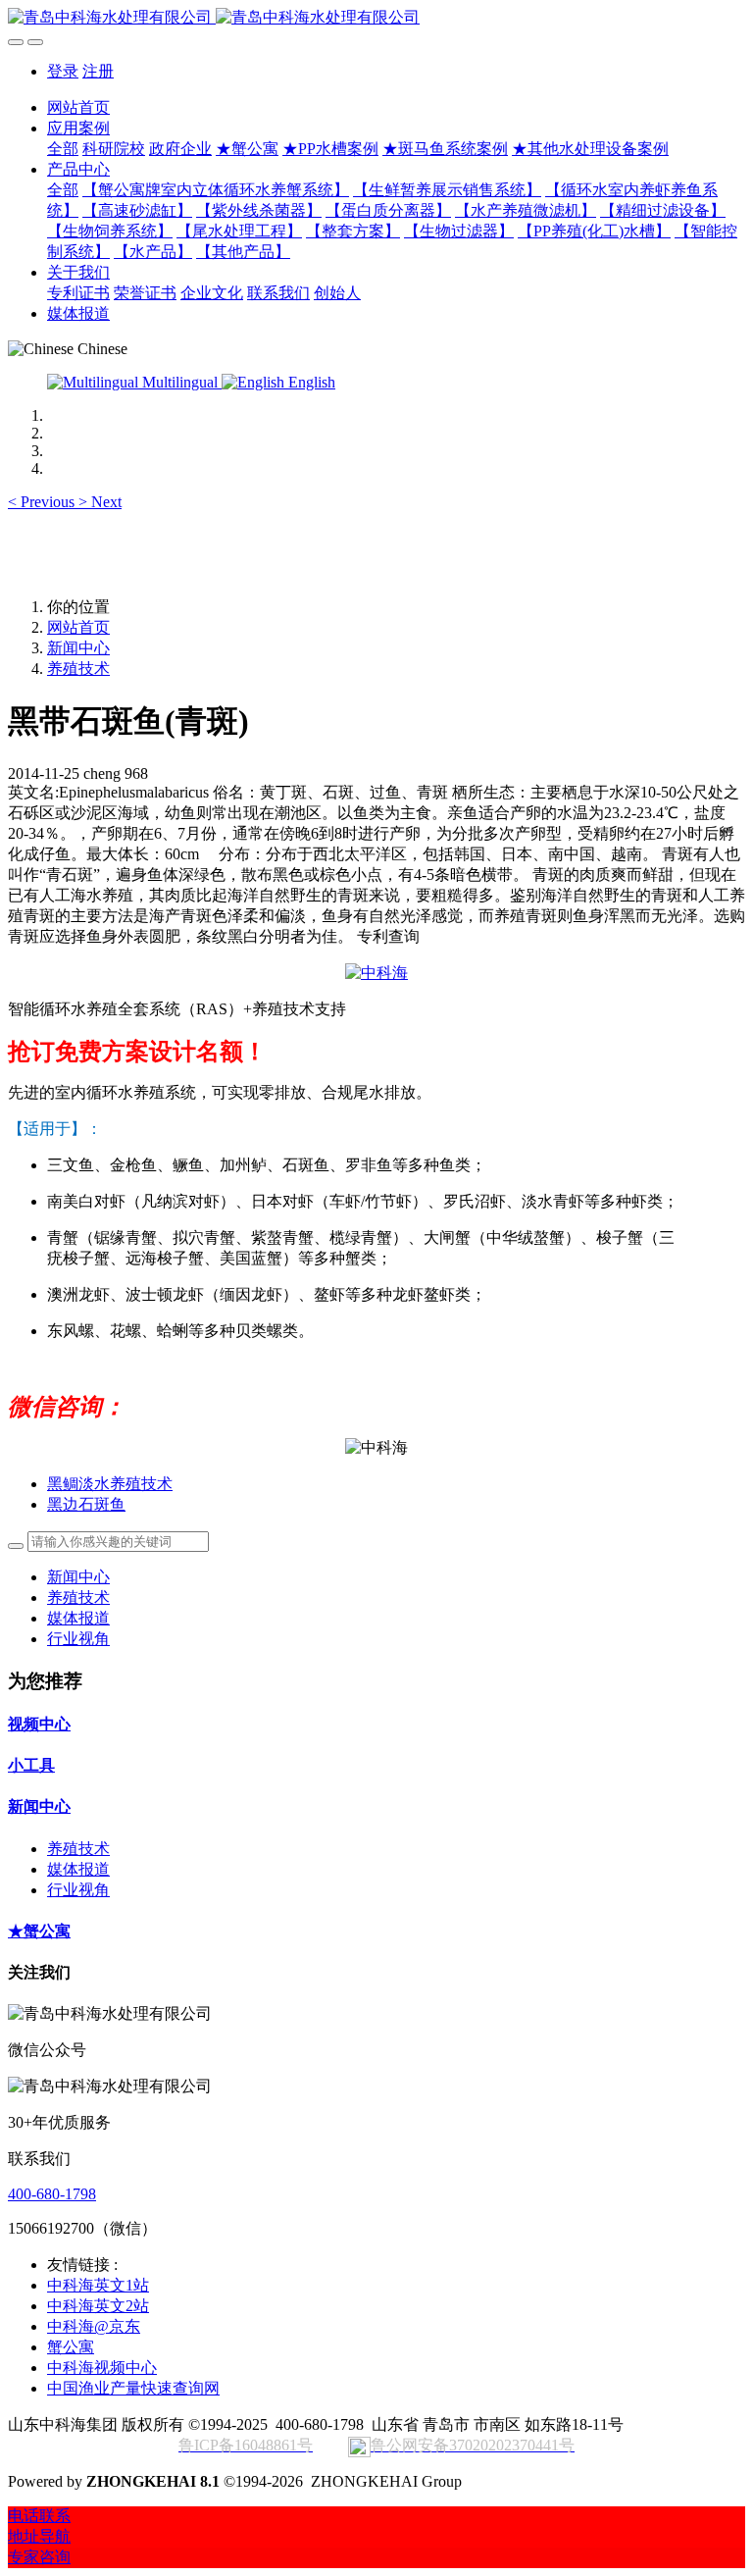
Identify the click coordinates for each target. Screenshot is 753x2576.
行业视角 (78, 1639)
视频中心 (39, 1724)
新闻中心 (78, 648)
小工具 (31, 1765)
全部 (63, 149)
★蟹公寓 (39, 1931)
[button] (43, 502)
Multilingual (180, 382)
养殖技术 (78, 669)
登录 (63, 71)
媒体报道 (78, 1618)
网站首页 (78, 107)
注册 (98, 71)
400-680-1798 (52, 2194)
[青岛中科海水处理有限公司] (376, 18)
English (310, 382)
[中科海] (376, 973)
